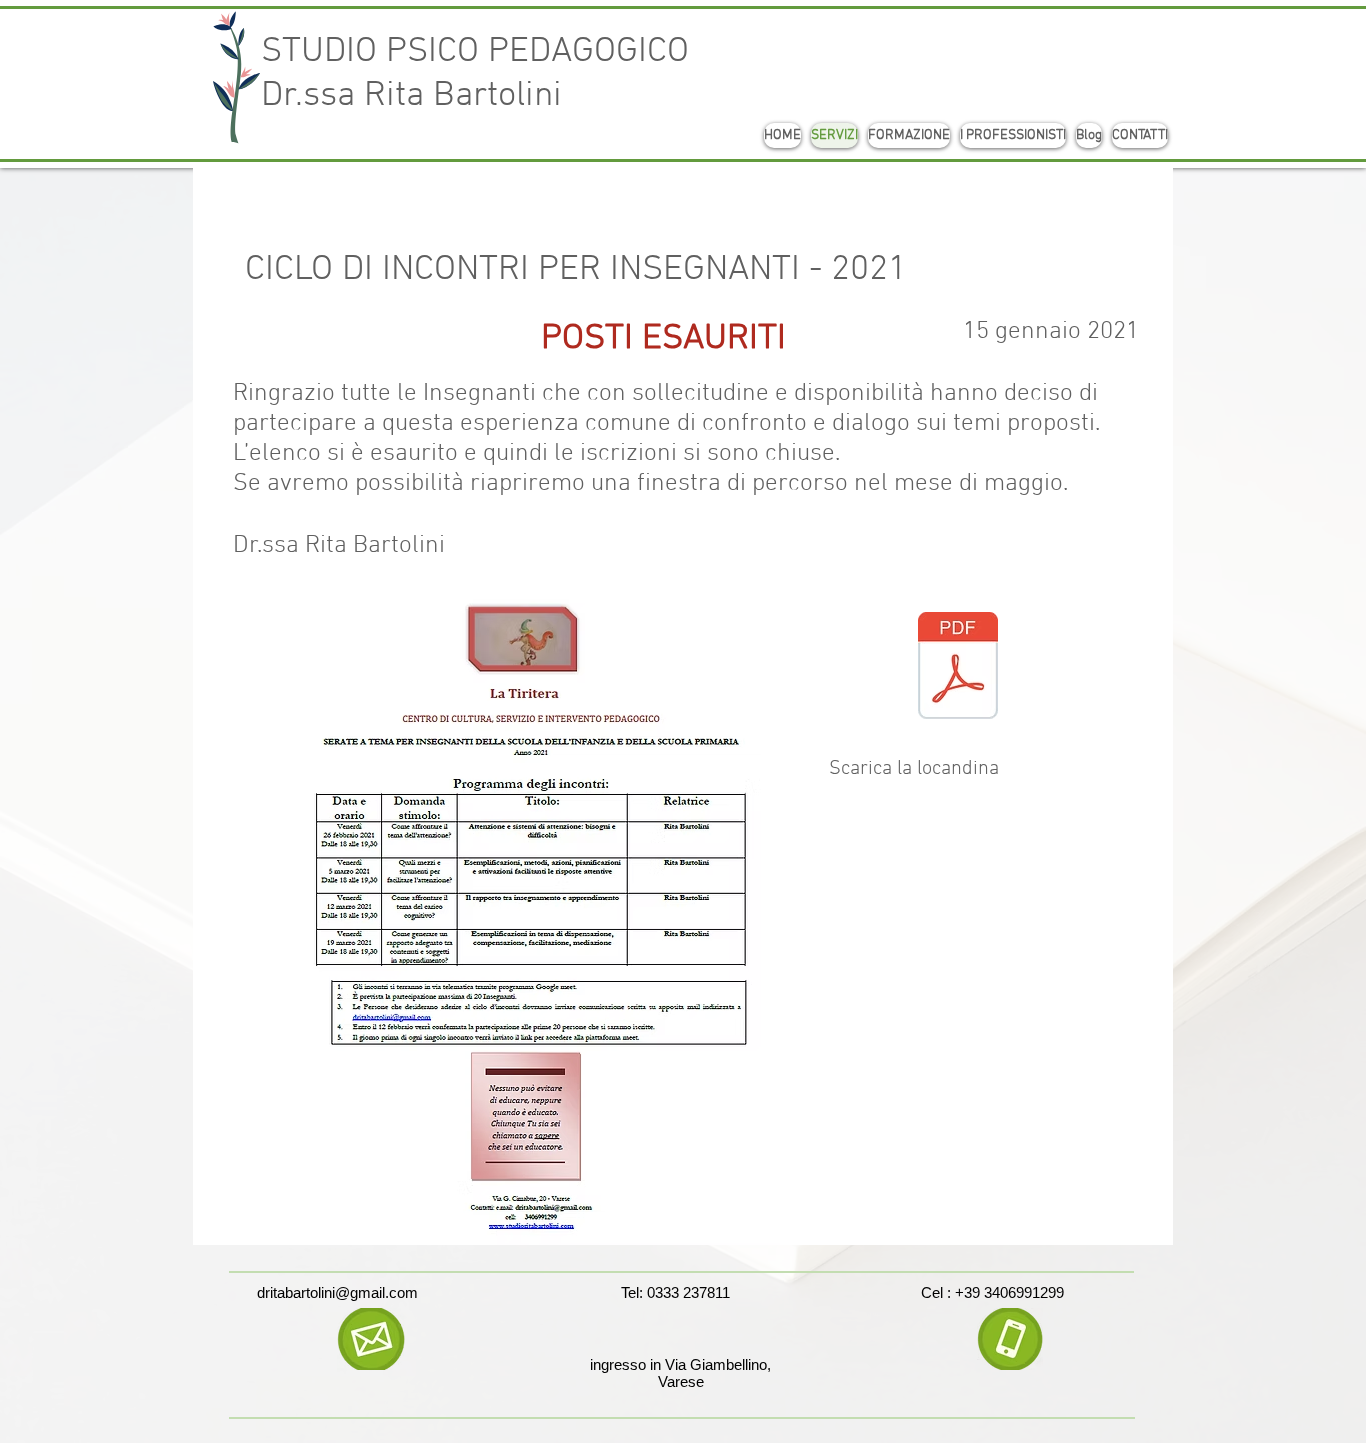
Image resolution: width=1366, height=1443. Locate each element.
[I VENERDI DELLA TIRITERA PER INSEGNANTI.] (958, 668)
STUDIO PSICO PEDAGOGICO (475, 52)
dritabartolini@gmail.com (337, 1292)
